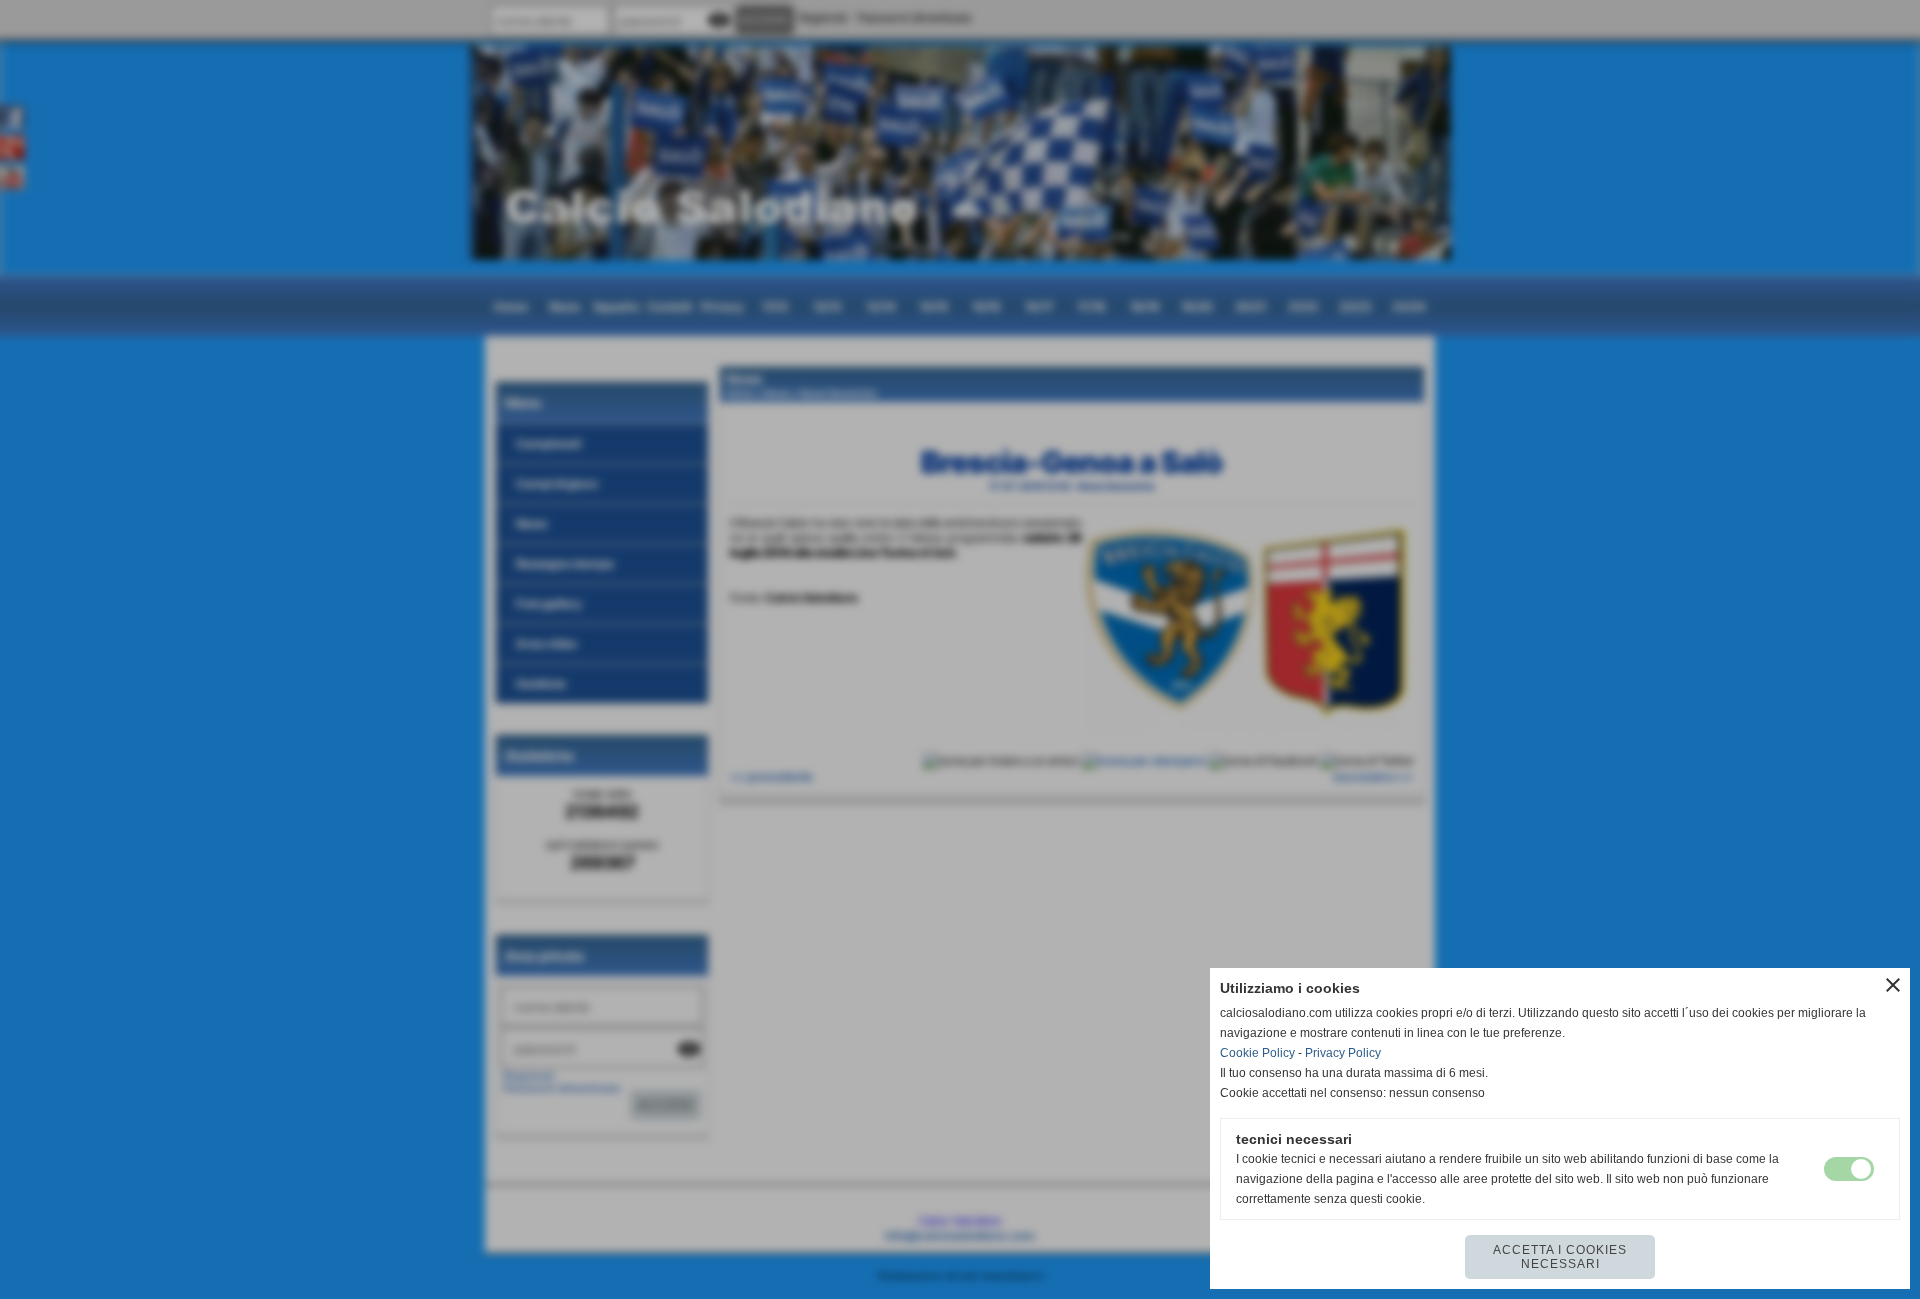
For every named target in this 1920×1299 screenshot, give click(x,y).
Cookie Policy (1257, 1053)
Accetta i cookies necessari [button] (1560, 1257)
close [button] (1893, 985)
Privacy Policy (1343, 1053)
